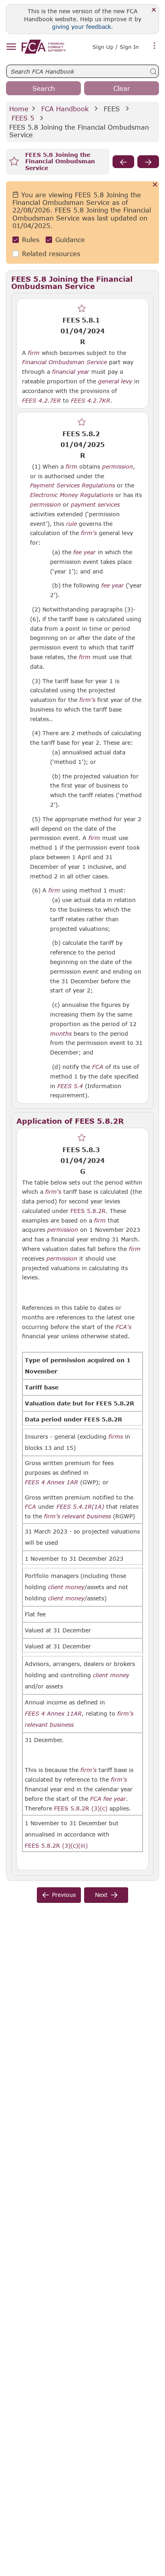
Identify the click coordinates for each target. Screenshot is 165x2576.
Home (19, 109)
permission (118, 467)
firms (116, 1437)
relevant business (87, 1516)
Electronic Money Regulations (72, 495)
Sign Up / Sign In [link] (116, 47)
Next (101, 1895)
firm (34, 353)
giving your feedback (81, 27)
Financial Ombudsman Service (64, 362)
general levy (115, 381)
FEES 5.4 (70, 1086)
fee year (85, 552)
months (61, 1034)
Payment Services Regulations (72, 485)
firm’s (89, 533)
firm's (53, 1192)
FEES (112, 109)
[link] (44, 47)
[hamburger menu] (11, 47)
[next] (148, 162)
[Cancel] (155, 185)
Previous (64, 1895)
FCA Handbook (65, 109)
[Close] (154, 10)
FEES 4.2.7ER (41, 400)
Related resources (51, 254)
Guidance (70, 240)
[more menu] (155, 46)
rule (71, 524)
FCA (98, 1067)
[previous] (123, 162)
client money (66, 1587)
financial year (71, 372)
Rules (31, 240)
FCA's (124, 1327)
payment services (95, 505)
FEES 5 (23, 118)
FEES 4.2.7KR (91, 400)
